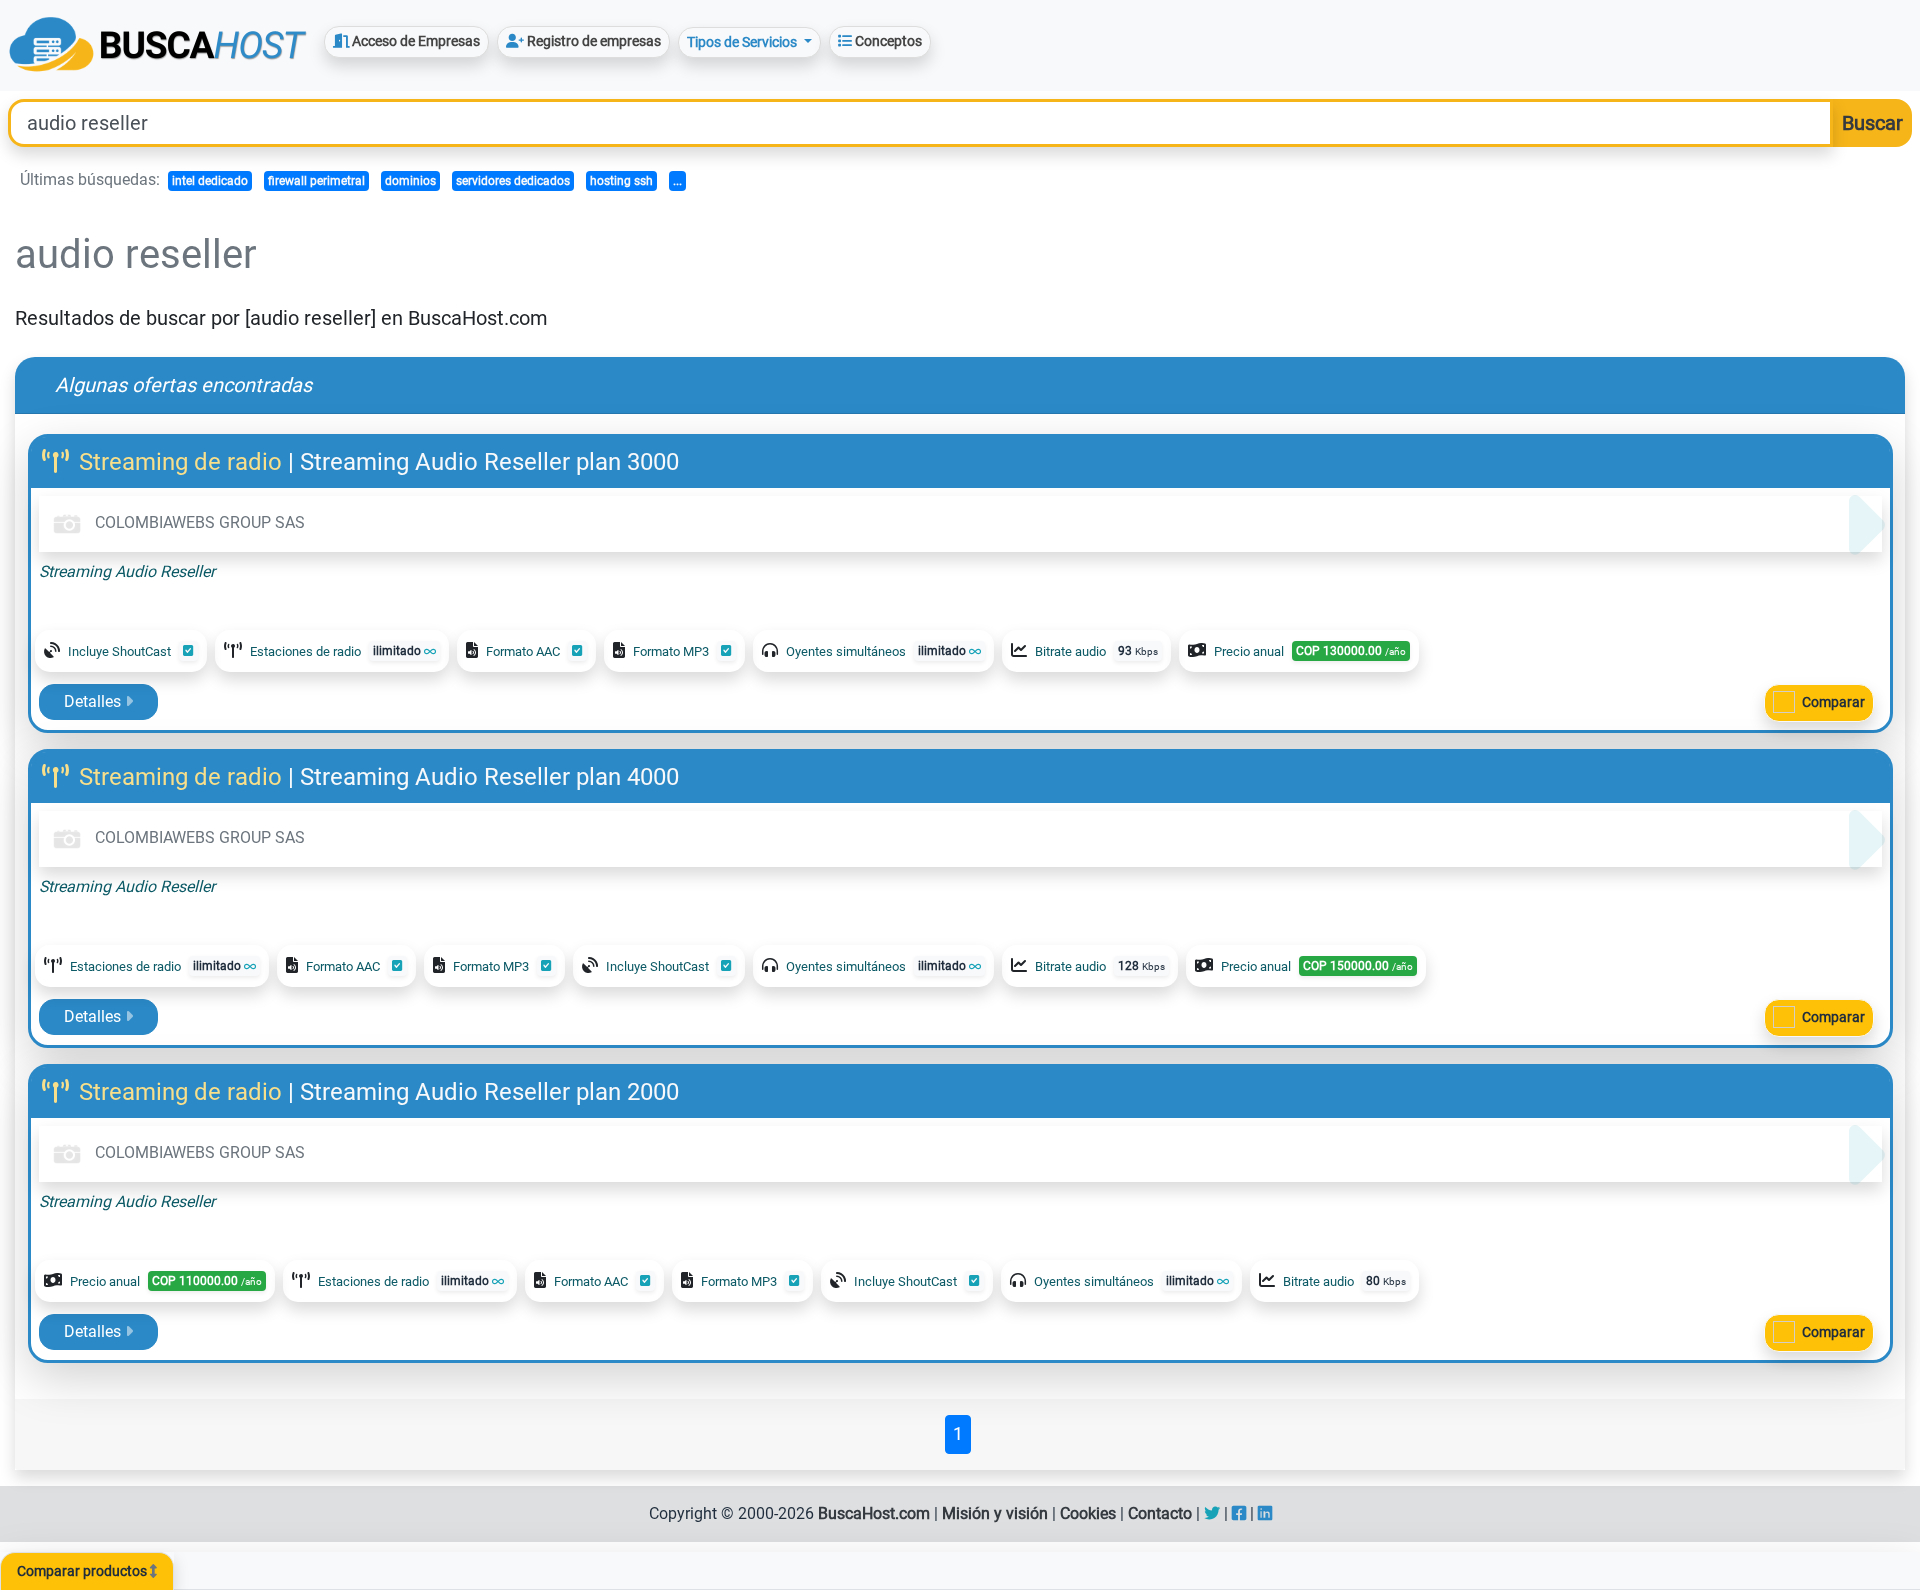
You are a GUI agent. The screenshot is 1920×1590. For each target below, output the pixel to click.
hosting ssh (621, 181)
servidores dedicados (513, 181)
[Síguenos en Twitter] (1212, 1513)
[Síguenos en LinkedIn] (1265, 1513)
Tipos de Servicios (743, 42)
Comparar (1833, 702)
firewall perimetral (316, 181)
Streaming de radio (180, 462)
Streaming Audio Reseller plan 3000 (489, 462)
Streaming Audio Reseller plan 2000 (489, 1092)
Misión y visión (995, 1513)
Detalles (94, 701)
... (677, 181)
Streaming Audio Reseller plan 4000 (489, 777)
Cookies (1088, 1513)
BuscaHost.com (874, 1513)
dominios (410, 181)
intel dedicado (210, 181)
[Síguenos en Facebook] (1239, 1513)
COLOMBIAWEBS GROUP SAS (198, 522)
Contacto (1160, 1513)
